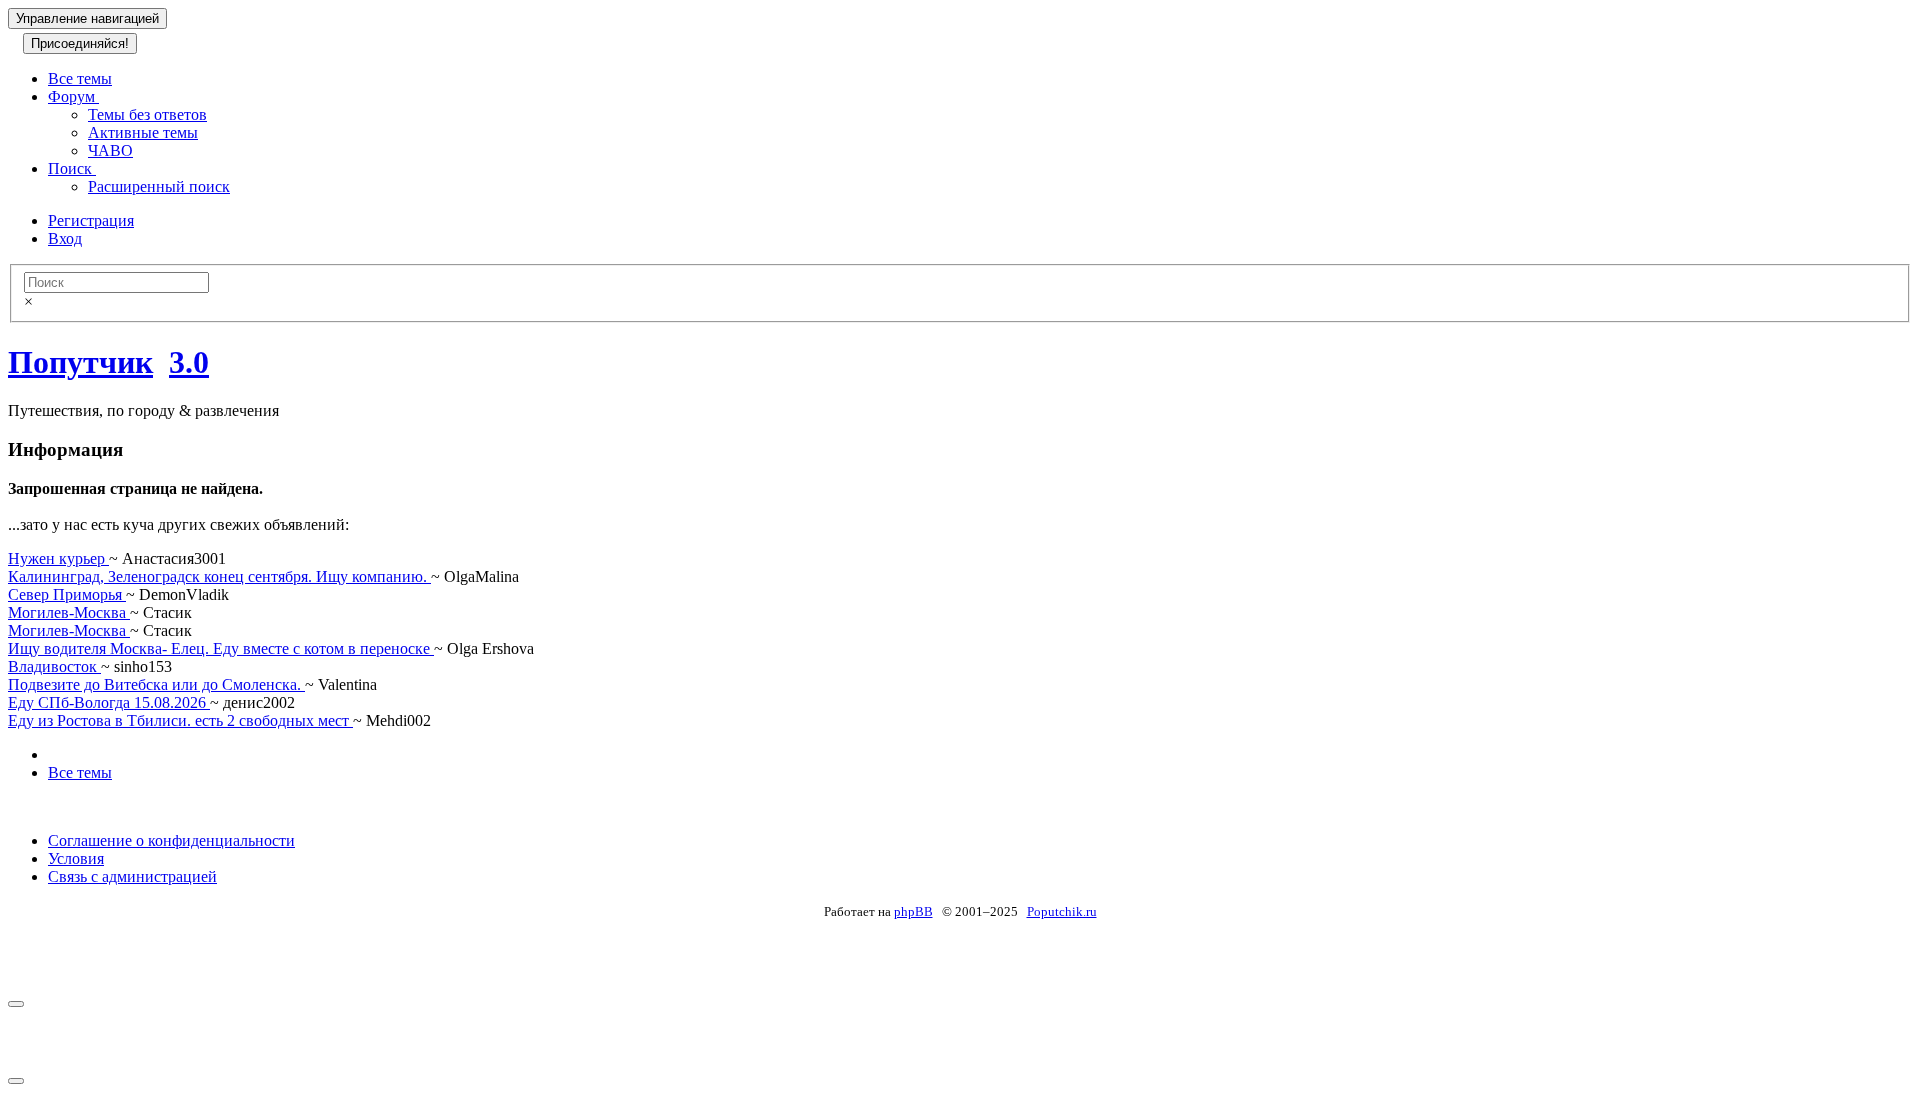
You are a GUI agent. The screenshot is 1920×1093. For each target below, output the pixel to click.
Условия (76, 858)
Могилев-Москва (69, 612)
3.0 (189, 362)
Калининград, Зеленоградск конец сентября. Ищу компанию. (219, 576)
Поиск (72, 168)
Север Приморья (67, 594)
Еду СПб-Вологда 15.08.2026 (109, 702)
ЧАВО (110, 150)
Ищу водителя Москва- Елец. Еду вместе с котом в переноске (221, 648)
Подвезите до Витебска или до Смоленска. (156, 684)
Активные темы (143, 132)
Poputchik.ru (1062, 911)
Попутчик (80, 362)
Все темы (80, 78)
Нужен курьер (58, 558)
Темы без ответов (147, 114)
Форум (73, 96)
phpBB (913, 911)
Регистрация (91, 220)
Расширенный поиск (159, 186)
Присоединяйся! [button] (80, 43)
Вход (65, 238)
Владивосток (54, 666)
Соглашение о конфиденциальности (171, 840)
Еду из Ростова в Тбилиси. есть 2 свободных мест (180, 720)
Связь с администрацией (132, 876)
